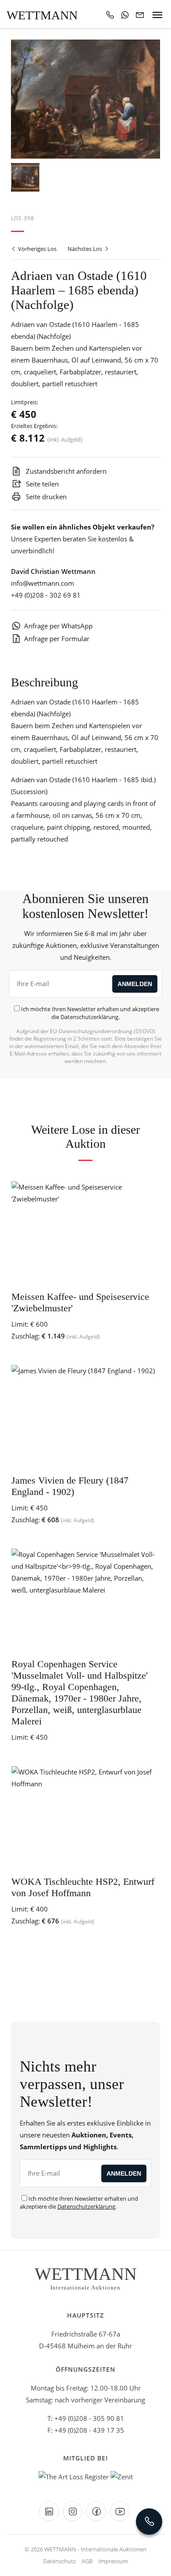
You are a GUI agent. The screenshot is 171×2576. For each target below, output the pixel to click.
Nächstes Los (85, 249)
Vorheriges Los (37, 249)
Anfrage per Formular (57, 639)
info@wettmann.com (43, 583)
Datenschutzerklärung (89, 1017)
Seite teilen (41, 484)
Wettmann (42, 15)
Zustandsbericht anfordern (65, 471)
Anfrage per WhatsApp (58, 626)
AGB (87, 2561)
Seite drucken (45, 497)
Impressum (113, 2561)
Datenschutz (59, 2561)
